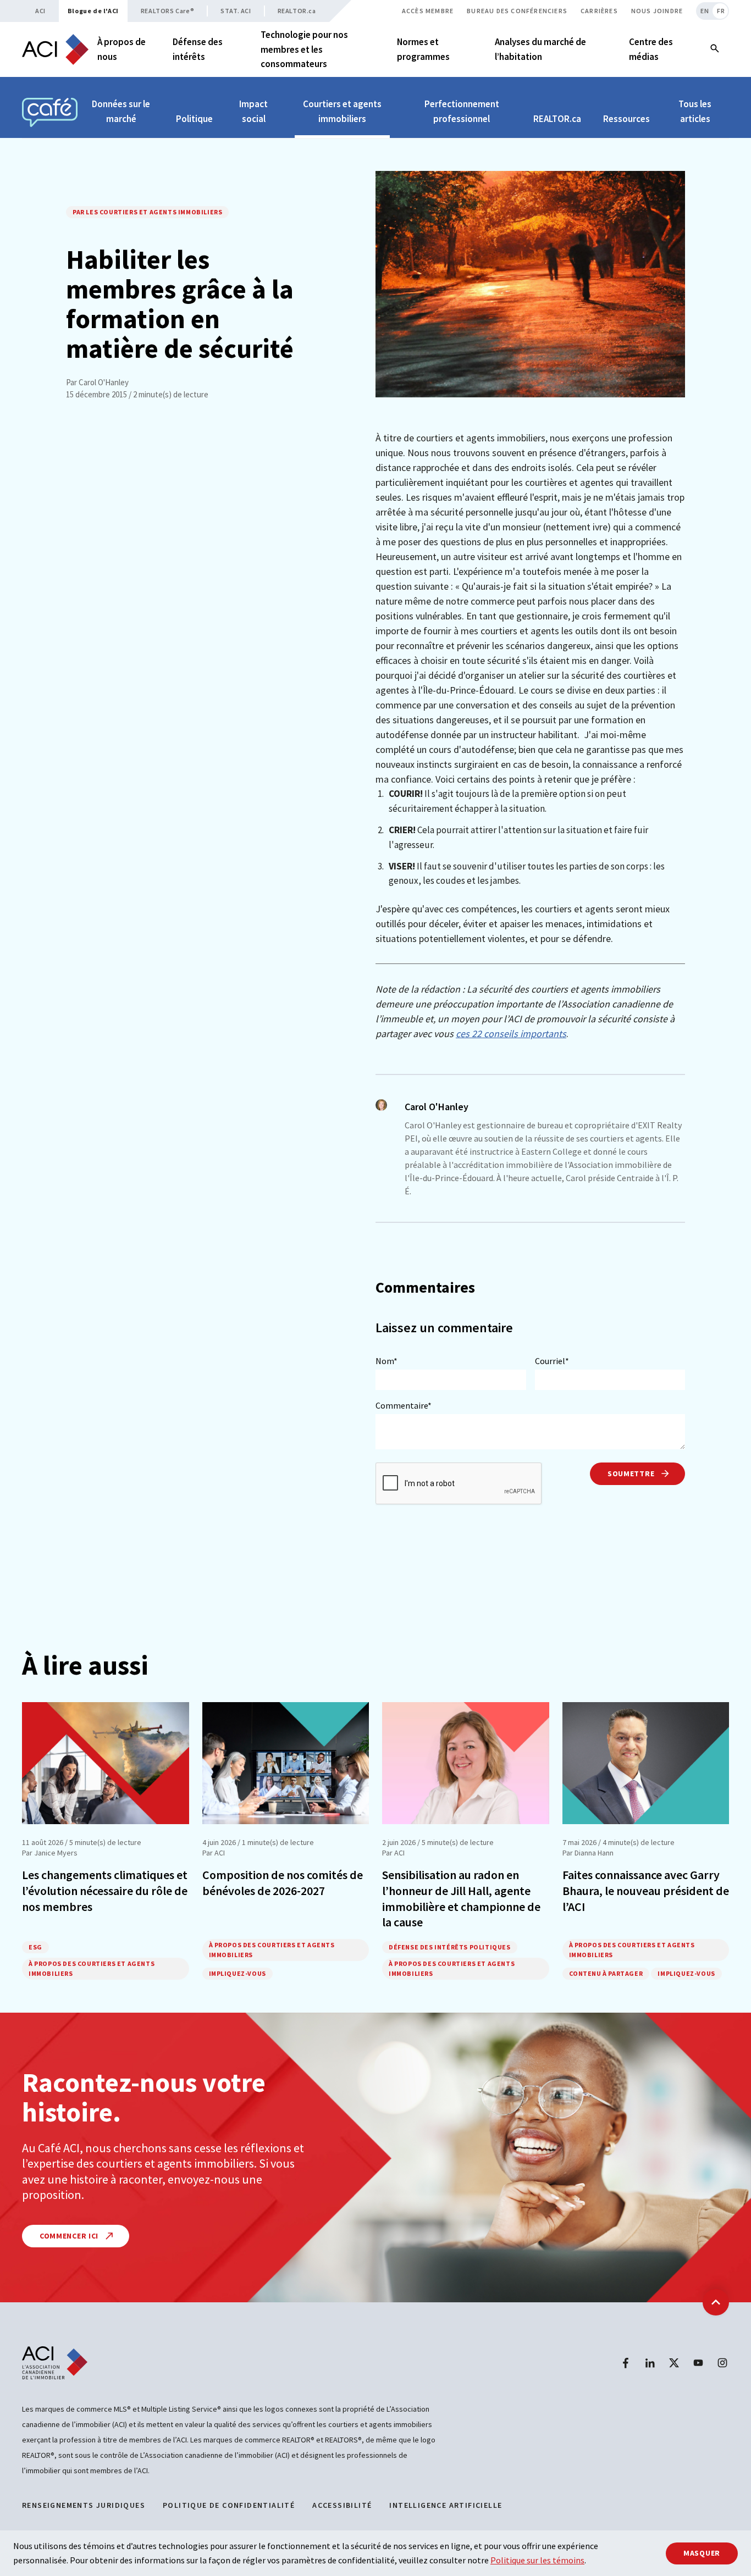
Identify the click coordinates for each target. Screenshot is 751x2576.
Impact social (253, 111)
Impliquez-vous (238, 1973)
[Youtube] (698, 2363)
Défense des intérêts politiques (450, 1947)
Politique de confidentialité (229, 2505)
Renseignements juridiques (84, 2505)
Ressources (626, 119)
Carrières (599, 11)
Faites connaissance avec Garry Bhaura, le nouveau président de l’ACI (646, 1890)
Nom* (386, 1361)
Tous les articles (695, 111)
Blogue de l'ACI (93, 11)
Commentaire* (404, 1405)
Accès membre (428, 11)
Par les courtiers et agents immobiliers (147, 212)
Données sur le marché (121, 111)
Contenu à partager (606, 1973)
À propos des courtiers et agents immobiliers (92, 1968)
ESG (35, 1947)
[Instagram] (722, 2363)
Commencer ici (70, 2236)
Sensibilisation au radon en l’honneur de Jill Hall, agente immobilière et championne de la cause (461, 1898)
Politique (194, 119)
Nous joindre (657, 11)
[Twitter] (674, 2363)
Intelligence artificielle (446, 2505)
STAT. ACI (236, 11)
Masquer (702, 2553)
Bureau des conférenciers (517, 11)
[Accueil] (55, 49)
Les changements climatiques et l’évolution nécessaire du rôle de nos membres (105, 1890)
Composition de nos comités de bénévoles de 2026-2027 (283, 1883)
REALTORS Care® (167, 11)
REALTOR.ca (297, 11)
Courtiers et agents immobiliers (342, 111)
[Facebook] (626, 2363)
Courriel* (552, 1361)
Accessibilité (342, 2505)
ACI (40, 11)
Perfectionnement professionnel (462, 111)
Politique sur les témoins (537, 2560)
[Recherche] (715, 49)
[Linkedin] (650, 2363)
